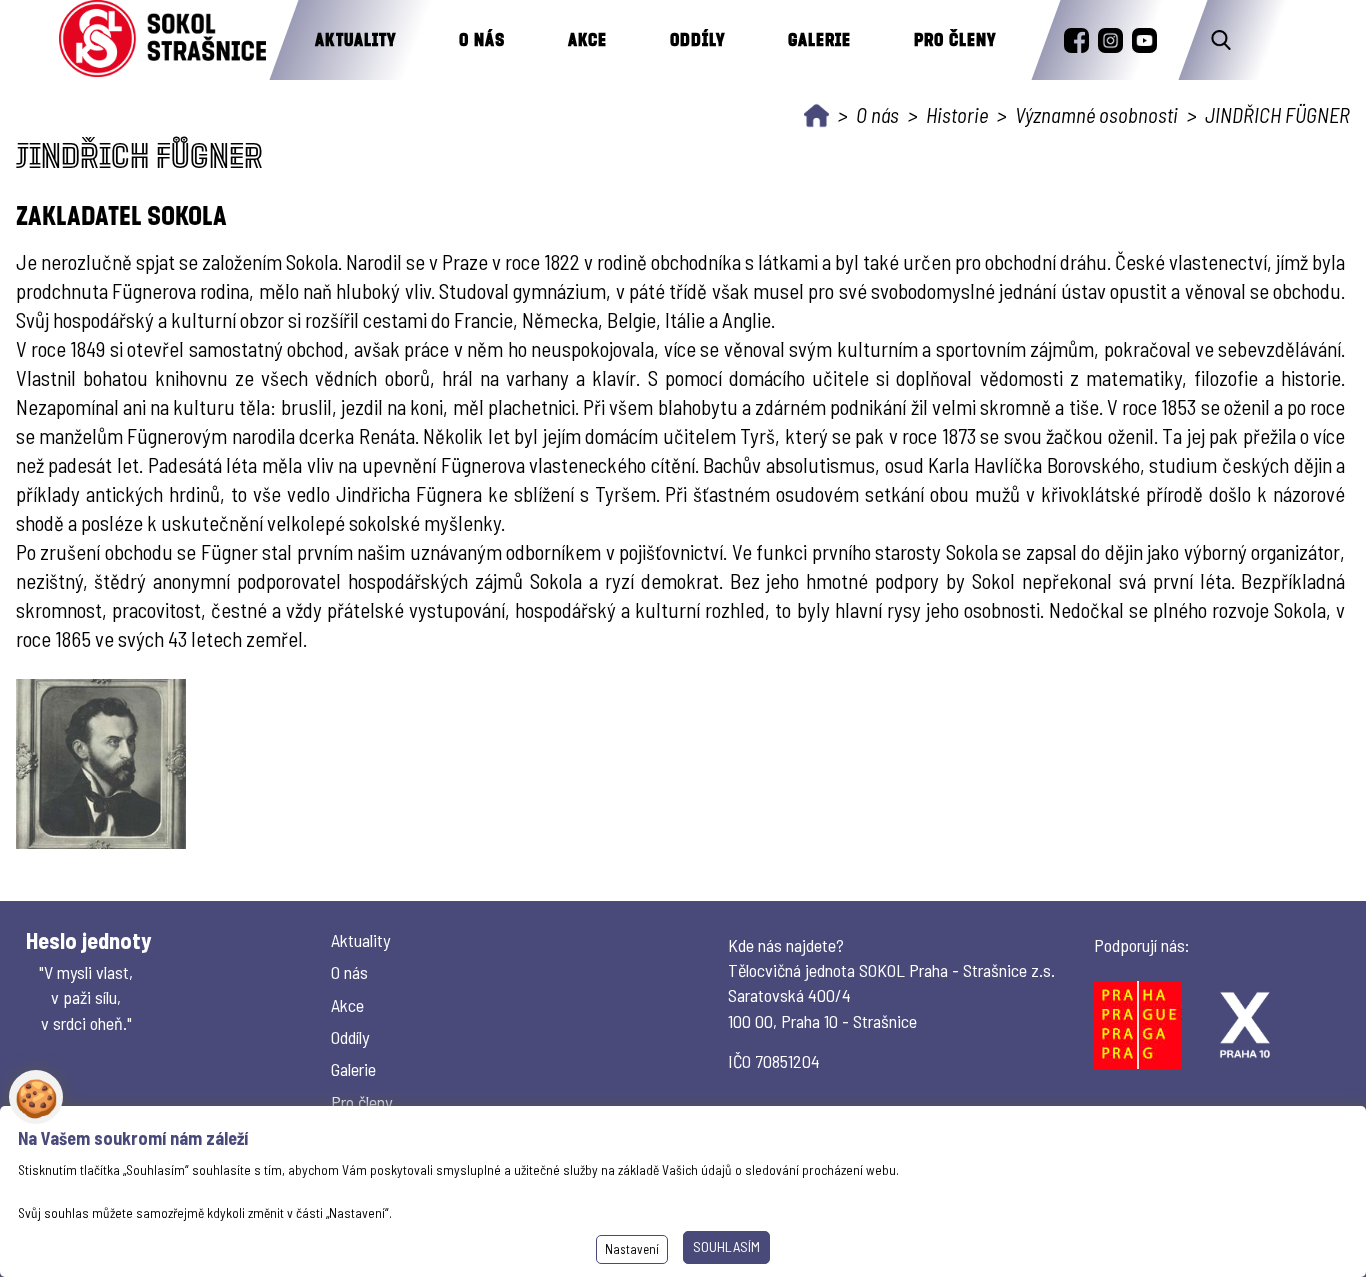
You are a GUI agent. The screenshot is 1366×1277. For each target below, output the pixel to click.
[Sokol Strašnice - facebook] (1076, 40)
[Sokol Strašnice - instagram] (1110, 40)
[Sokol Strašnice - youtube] (1144, 40)
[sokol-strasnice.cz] (162, 40)
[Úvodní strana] (816, 115)
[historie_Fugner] (101, 764)
